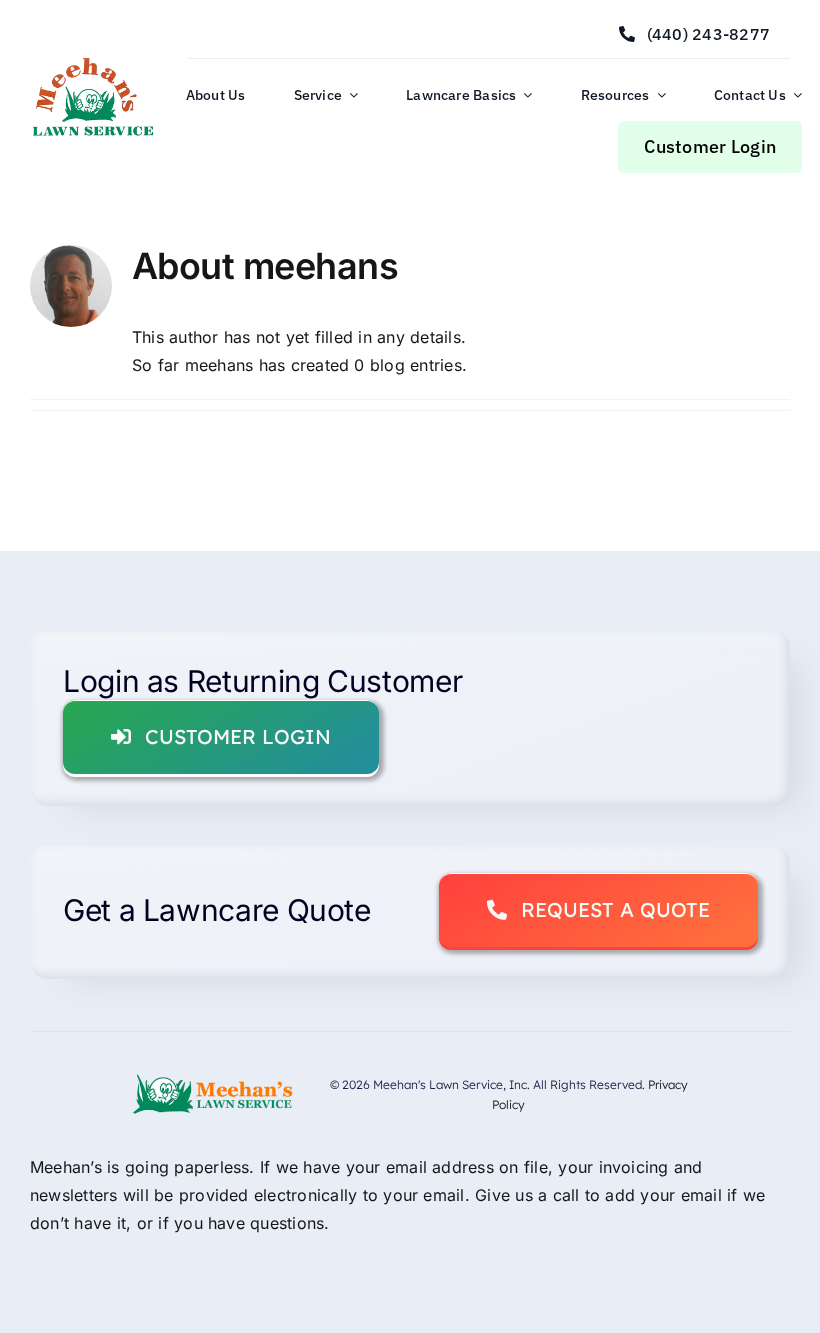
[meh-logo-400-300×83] (212, 1080)
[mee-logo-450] (92, 63)
